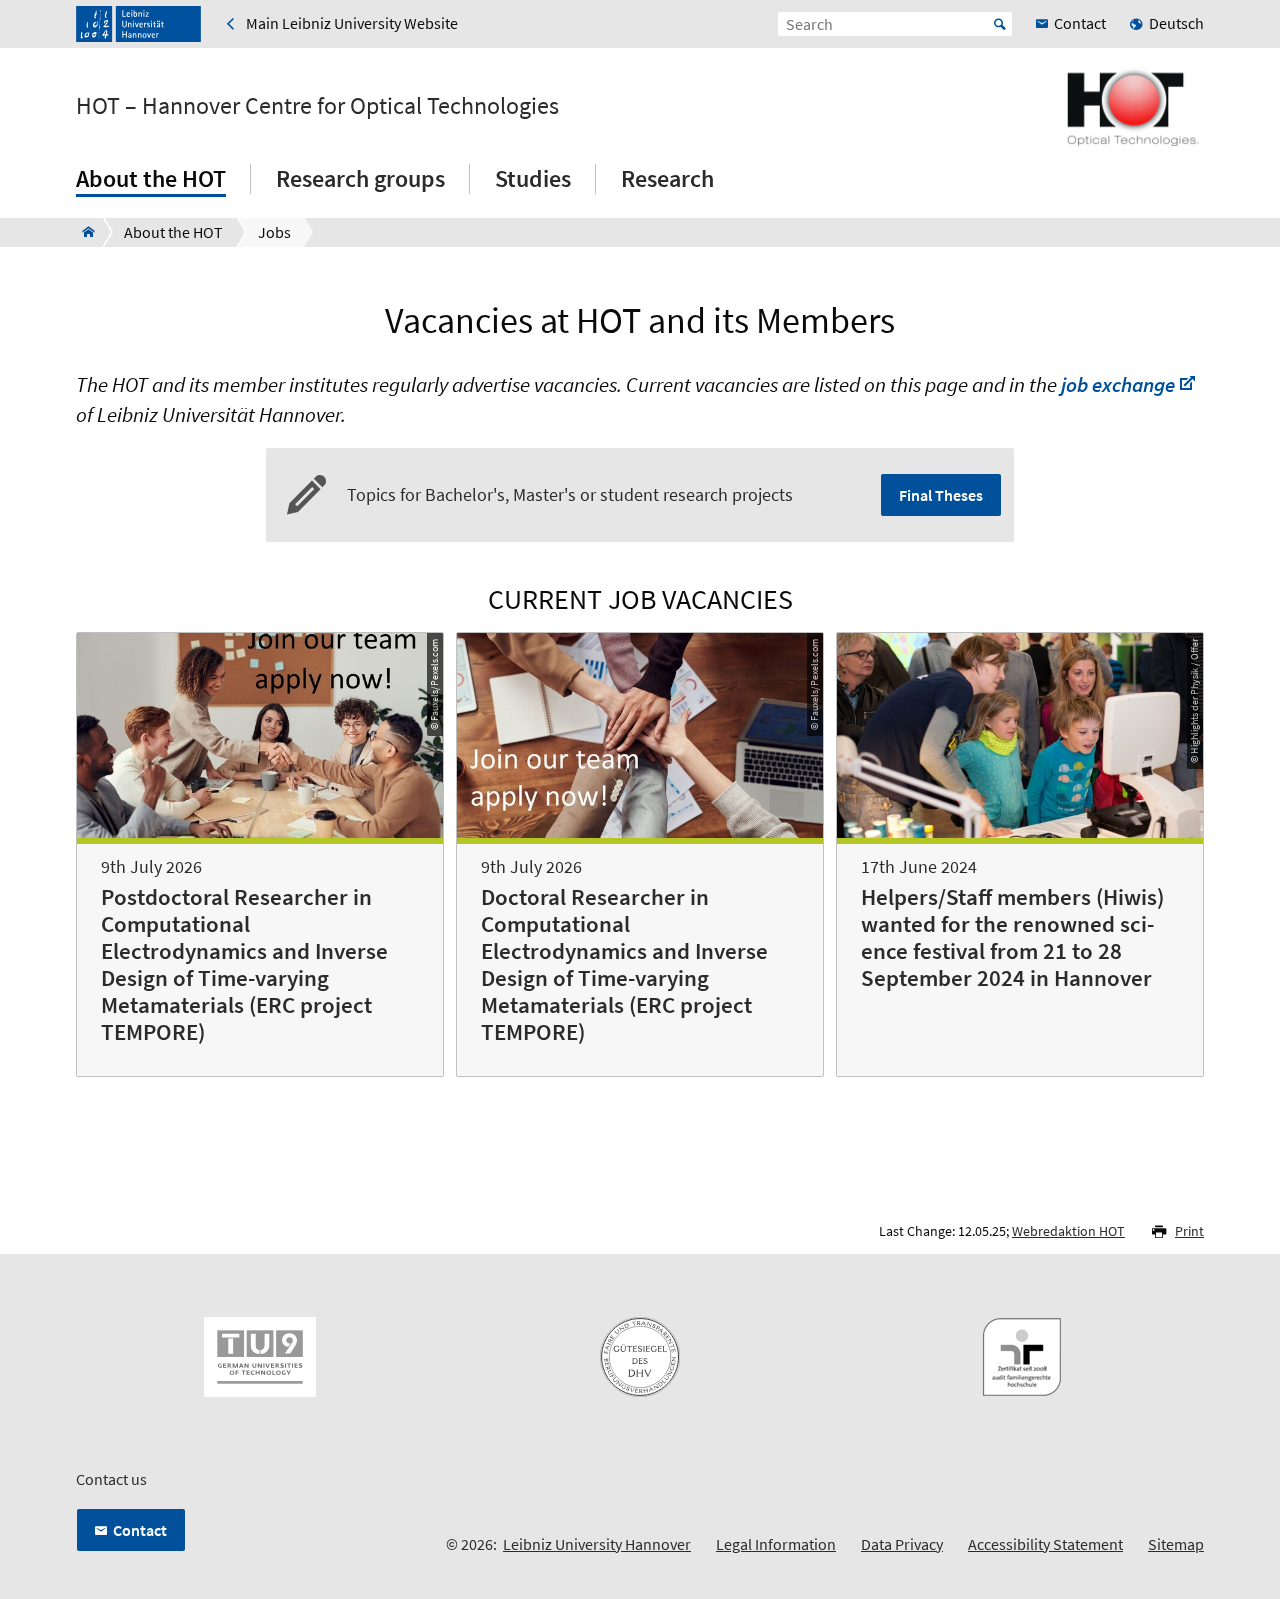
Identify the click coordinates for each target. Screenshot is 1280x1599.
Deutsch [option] (1176, 23)
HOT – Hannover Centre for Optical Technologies (317, 106)
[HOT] (82, 232)
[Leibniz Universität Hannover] (138, 24)
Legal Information (776, 1544)
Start (1000, 24)
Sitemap (1176, 1544)
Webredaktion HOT (1068, 1231)
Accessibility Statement (1045, 1544)
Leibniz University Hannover (597, 1544)
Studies (533, 178)
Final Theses (941, 495)
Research (667, 178)
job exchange (1118, 384)
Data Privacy (902, 1544)
